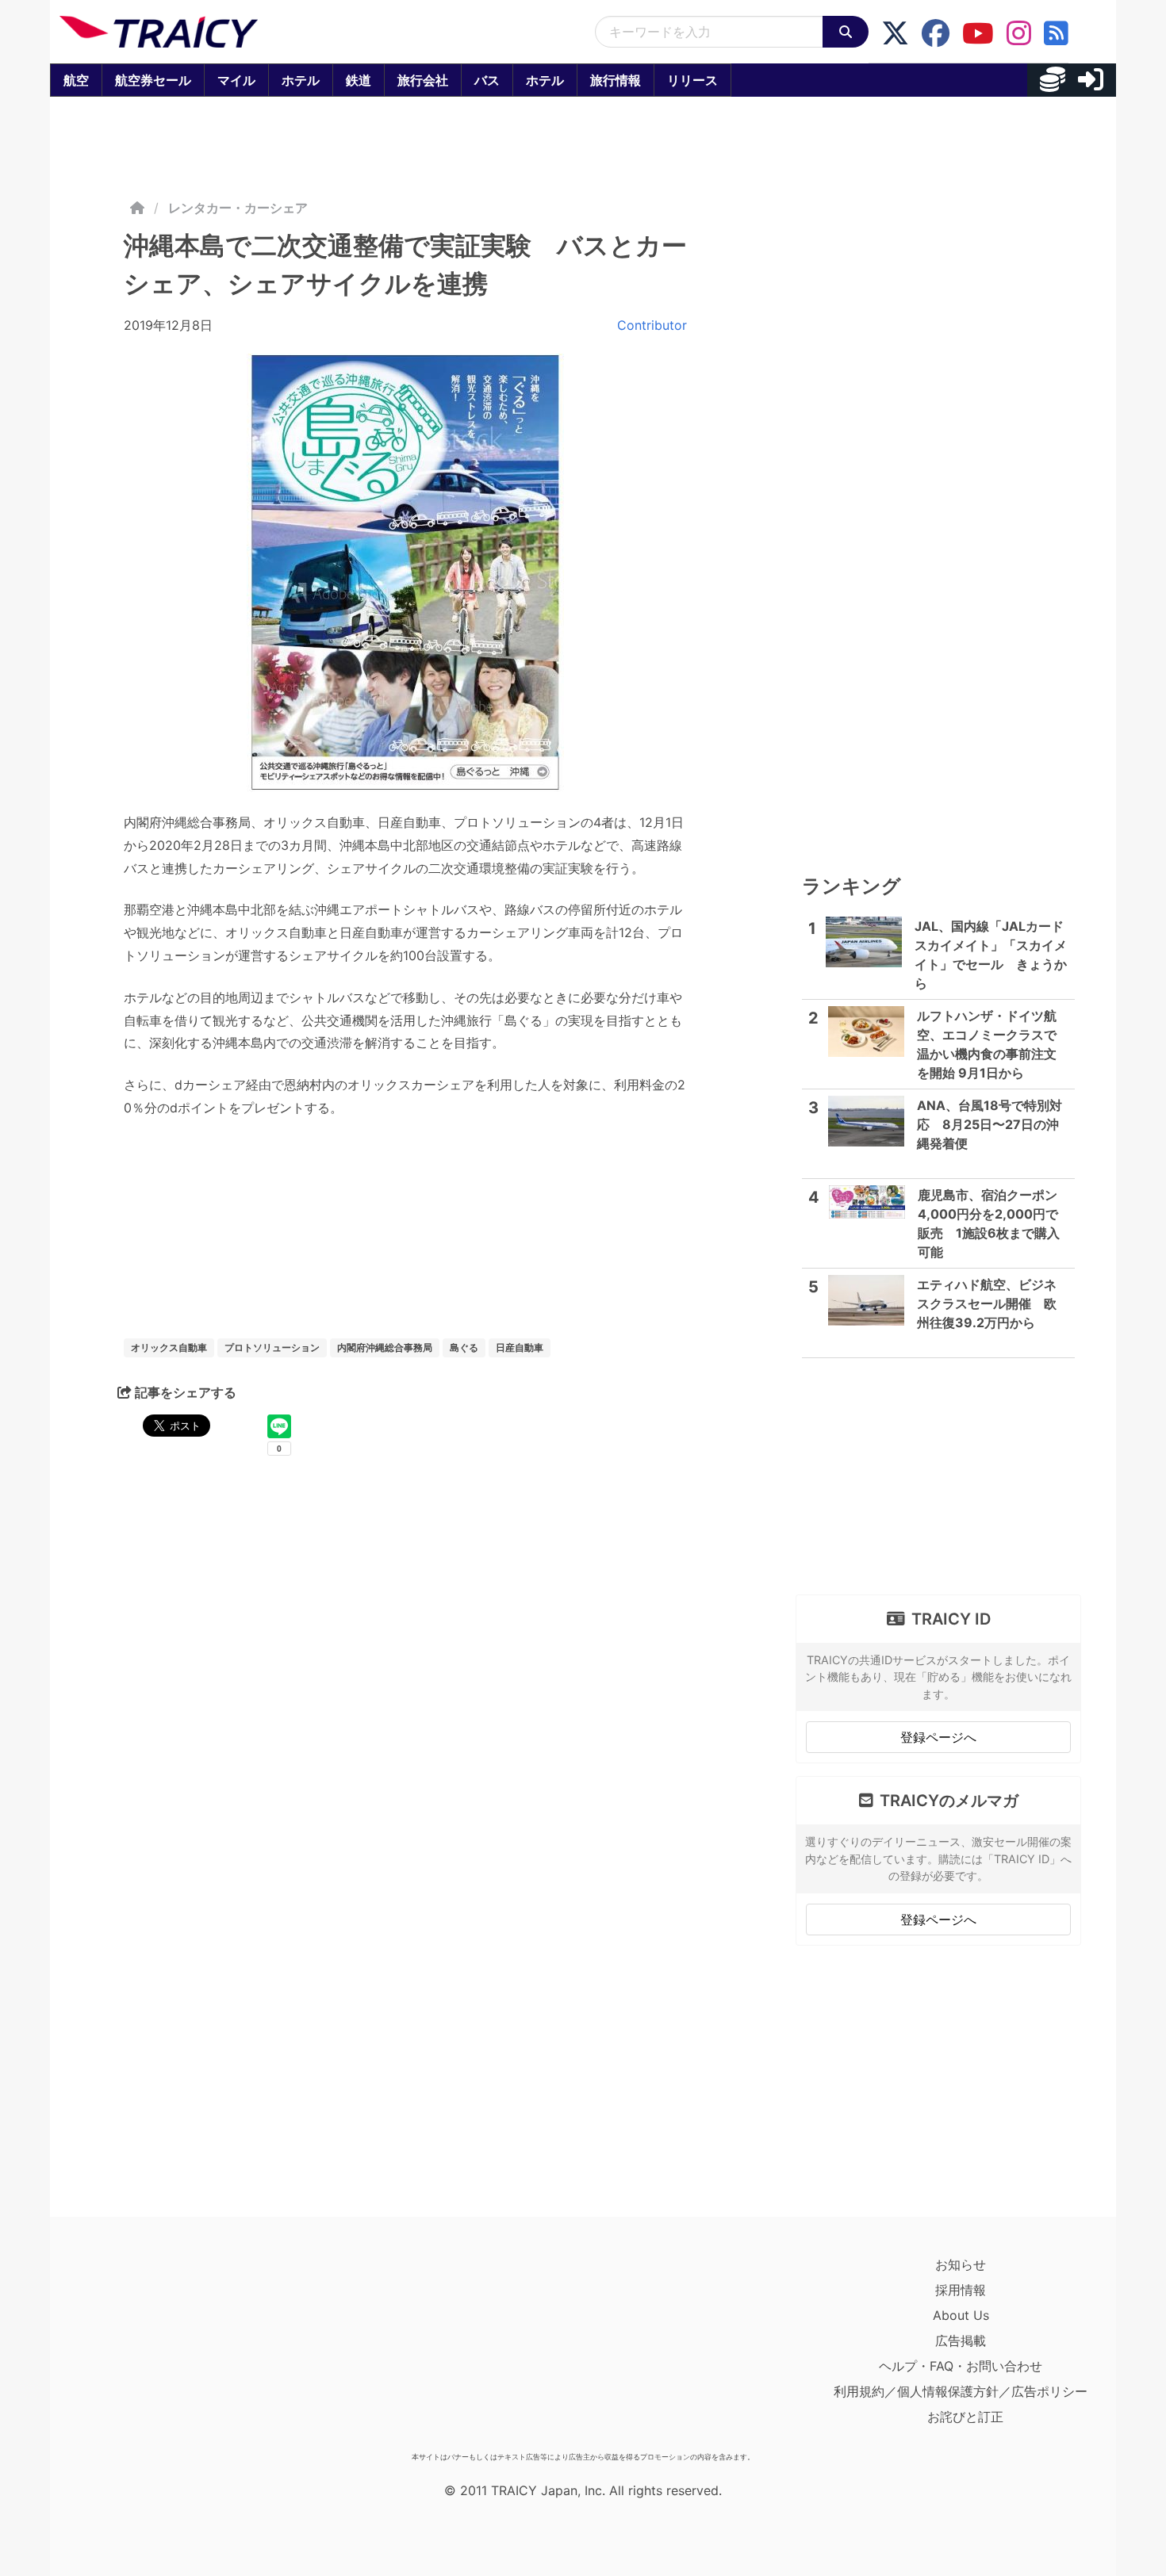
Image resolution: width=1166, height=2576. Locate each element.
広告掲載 (961, 2341)
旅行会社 (423, 80)
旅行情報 (616, 80)
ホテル (301, 80)
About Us (961, 2315)
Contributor (652, 325)
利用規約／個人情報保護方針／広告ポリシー (961, 2391)
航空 (76, 80)
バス (487, 80)
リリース (692, 80)
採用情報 (961, 2290)
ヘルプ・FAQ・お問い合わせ (961, 2366)
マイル (236, 80)
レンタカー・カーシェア (238, 208)
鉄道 (359, 80)
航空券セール (153, 80)
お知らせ (961, 2264)
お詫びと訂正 (965, 2417)
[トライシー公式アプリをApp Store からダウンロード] (152, 2348)
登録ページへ (938, 1737)
